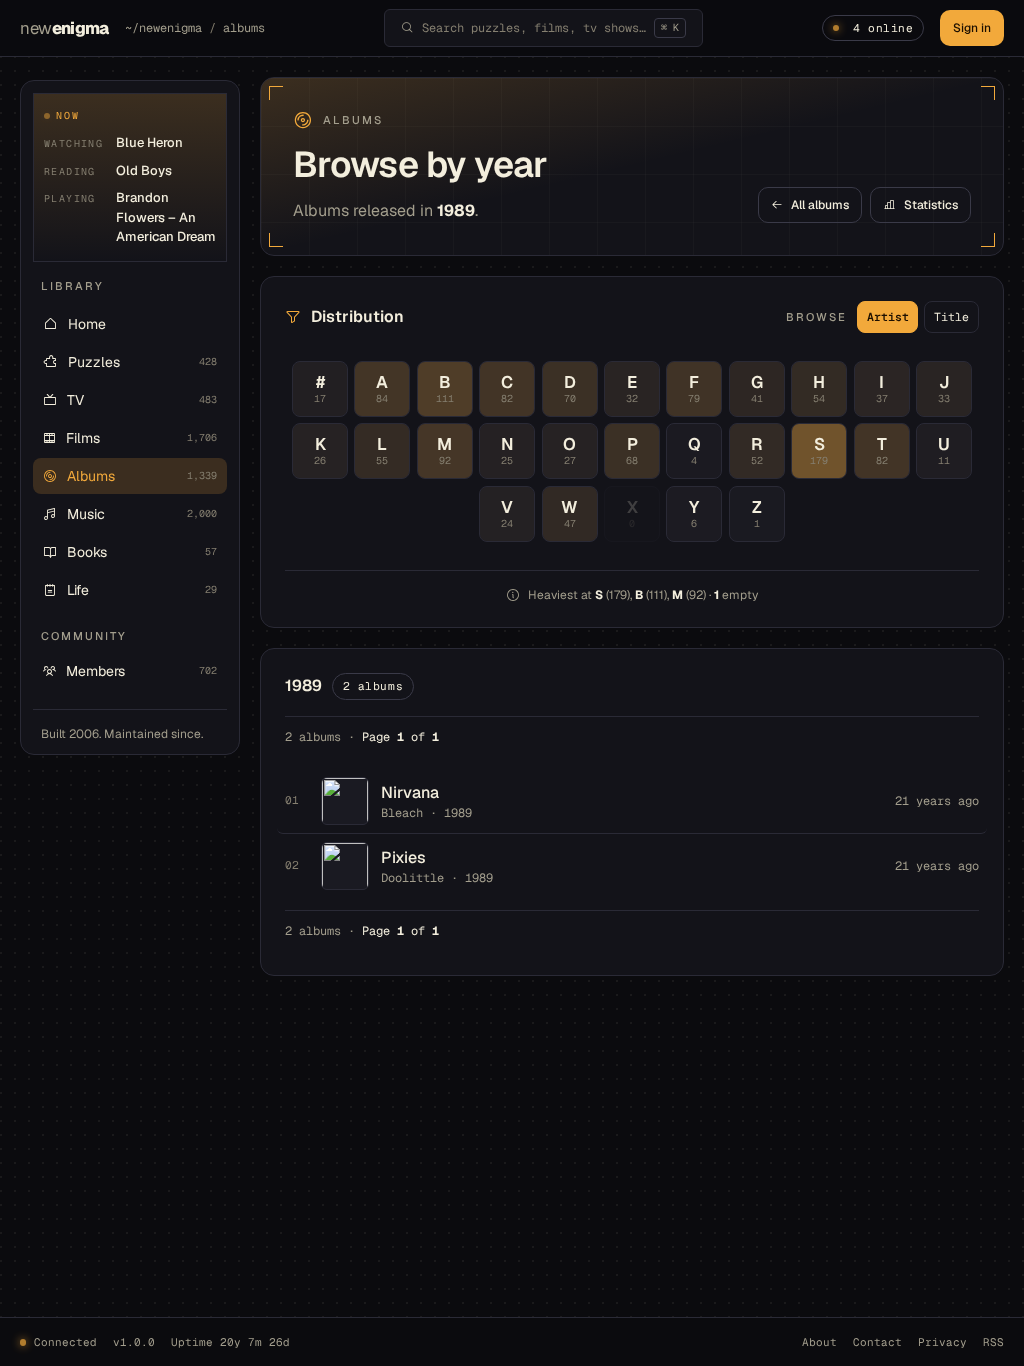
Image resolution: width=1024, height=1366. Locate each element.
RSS (993, 1342)
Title (951, 316)
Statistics (931, 205)
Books (142, 552)
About (819, 1342)
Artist (888, 316)
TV (142, 400)
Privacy (942, 1342)
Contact (877, 1342)
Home (87, 324)
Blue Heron (149, 142)
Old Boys (144, 170)
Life (142, 590)
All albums (820, 205)
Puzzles (142, 362)
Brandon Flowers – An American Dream (166, 217)
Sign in (972, 28)
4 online (883, 28)
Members (141, 671)
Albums (142, 476)
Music (142, 514)
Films (141, 438)
